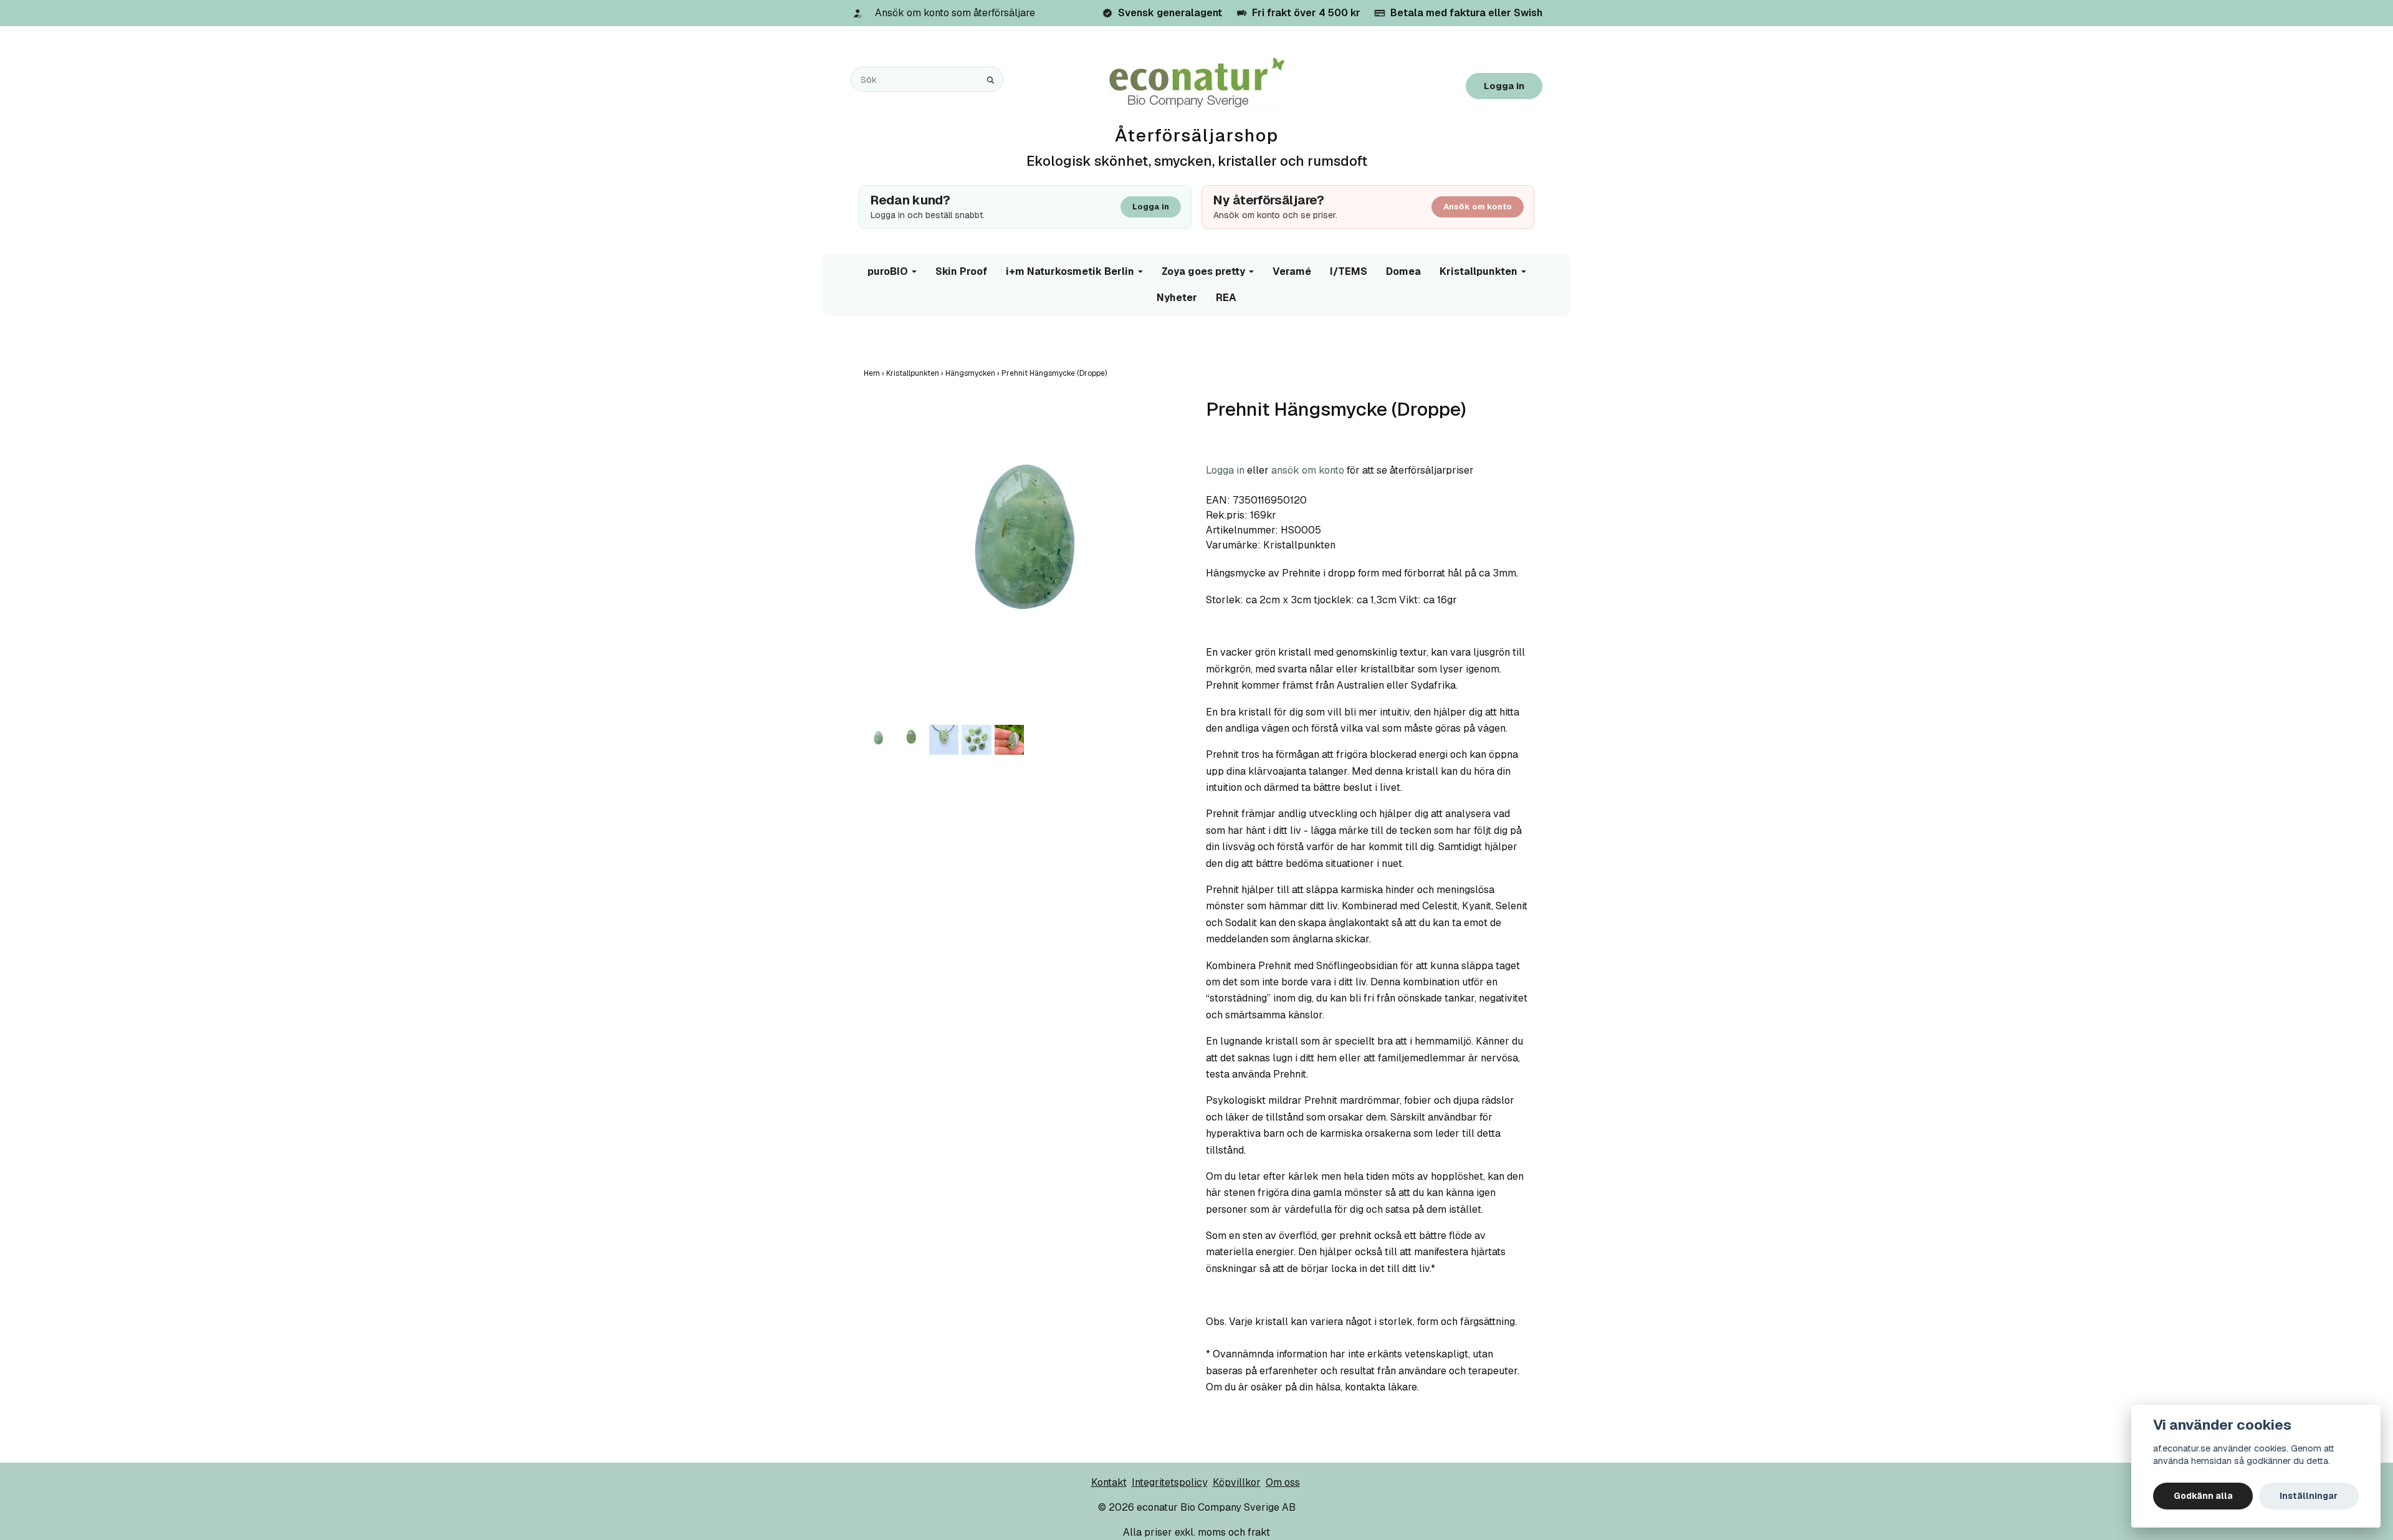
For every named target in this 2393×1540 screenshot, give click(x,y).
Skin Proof (961, 271)
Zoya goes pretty (1203, 271)
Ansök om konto (1478, 207)
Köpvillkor (1237, 1482)
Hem (875, 373)
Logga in (1504, 86)
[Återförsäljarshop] (1197, 83)
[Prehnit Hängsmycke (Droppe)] (1025, 560)
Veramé (1292, 271)
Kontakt (1109, 1482)
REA (1226, 298)
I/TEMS (1349, 271)
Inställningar (2309, 1496)
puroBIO (888, 271)
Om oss (1283, 1482)
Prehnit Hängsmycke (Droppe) (1055, 373)
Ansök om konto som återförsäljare (955, 13)
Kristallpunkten (1478, 271)
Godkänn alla (2203, 1496)
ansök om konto (1308, 470)
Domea (1403, 271)
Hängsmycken (973, 373)
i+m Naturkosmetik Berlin (1070, 271)
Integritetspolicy (1170, 1482)
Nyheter (1177, 298)
